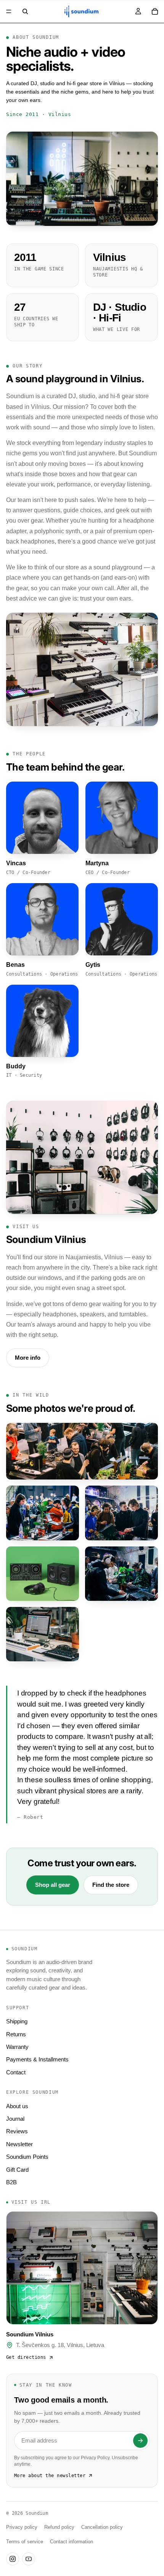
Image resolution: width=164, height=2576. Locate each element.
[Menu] (9, 11)
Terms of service (25, 2542)
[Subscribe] (140, 2441)
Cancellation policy (102, 2527)
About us (17, 2106)
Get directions (26, 2357)
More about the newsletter (50, 2476)
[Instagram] (13, 2559)
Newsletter (19, 2144)
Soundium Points (27, 2157)
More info (28, 1358)
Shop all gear (53, 1885)
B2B (11, 2182)
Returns (16, 2034)
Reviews (17, 2131)
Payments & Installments (37, 2059)
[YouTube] (29, 2559)
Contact (16, 2072)
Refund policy (59, 2527)
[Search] (25, 11)
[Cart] (155, 11)
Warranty (17, 2047)
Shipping (17, 2021)
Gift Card (17, 2170)
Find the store (111, 1885)
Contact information (72, 2542)
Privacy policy (22, 2527)
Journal (15, 2119)
